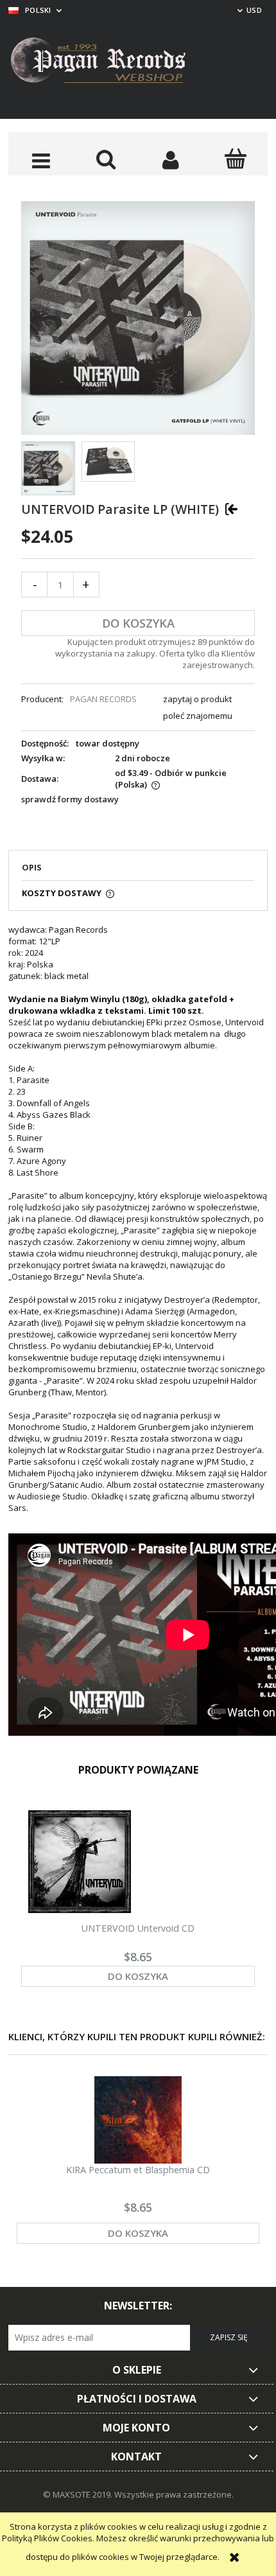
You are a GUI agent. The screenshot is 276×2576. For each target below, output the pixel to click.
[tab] (138, 871)
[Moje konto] (170, 160)
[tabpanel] (138, 1331)
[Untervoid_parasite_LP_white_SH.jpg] (108, 462)
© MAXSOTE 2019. (79, 2494)
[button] (41, 160)
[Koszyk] (235, 159)
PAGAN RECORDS (103, 699)
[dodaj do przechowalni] (231, 508)
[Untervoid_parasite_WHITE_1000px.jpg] (48, 468)
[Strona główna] (108, 62)
